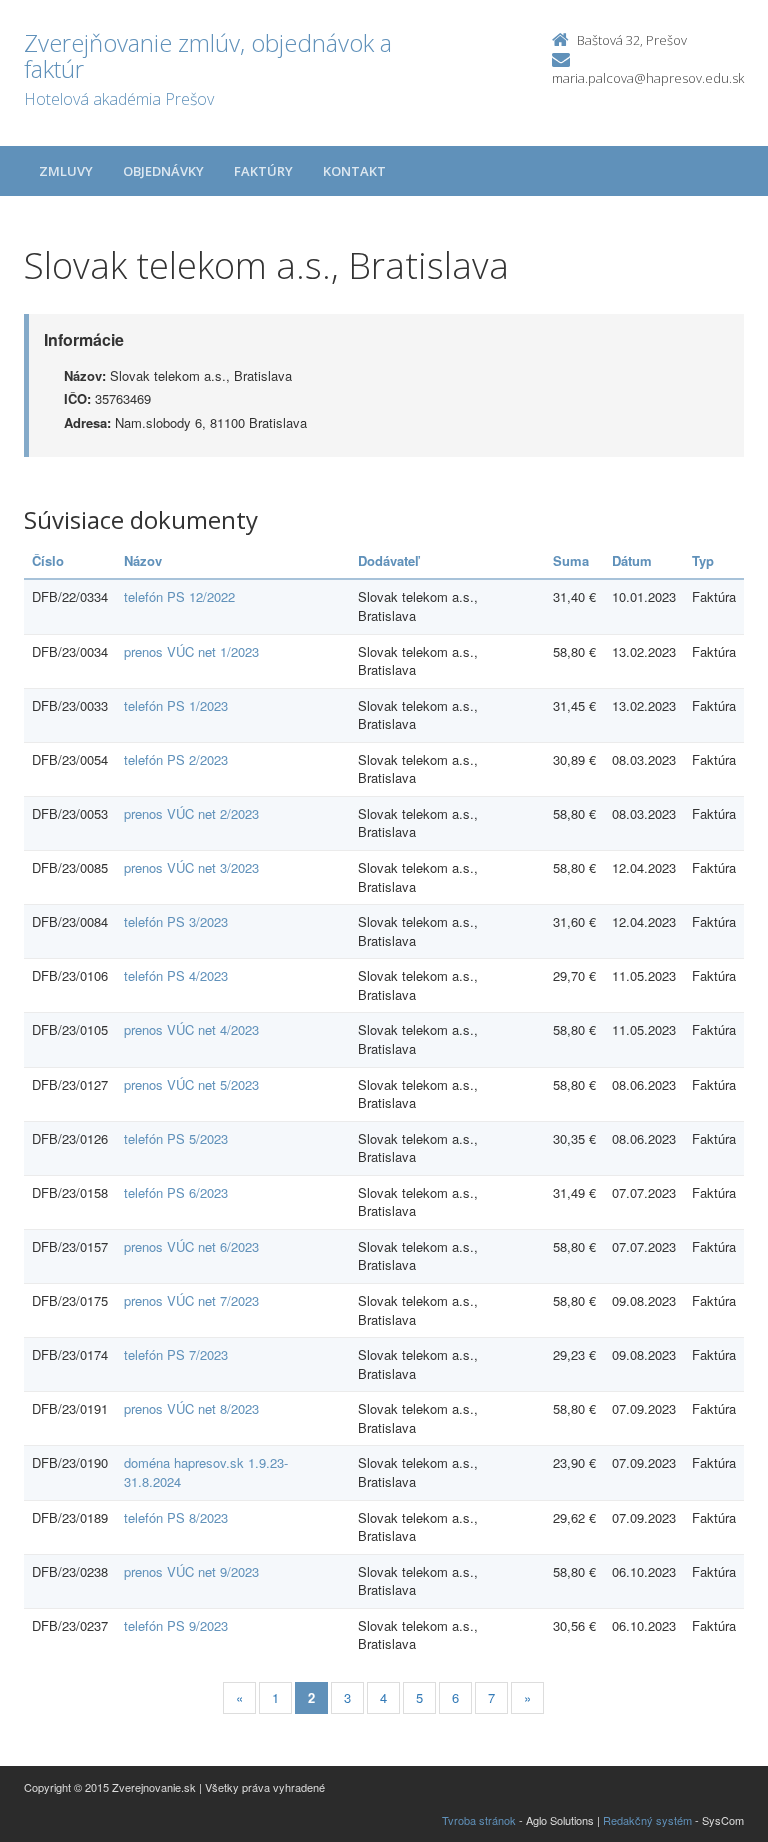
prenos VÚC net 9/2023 (191, 1571)
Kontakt (354, 171)
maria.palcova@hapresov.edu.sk (648, 78)
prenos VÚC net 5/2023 (191, 1084)
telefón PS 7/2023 (176, 1354)
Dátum (632, 560)
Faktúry (263, 171)
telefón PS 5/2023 (176, 1138)
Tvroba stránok (479, 1820)
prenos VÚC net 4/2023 (191, 1029)
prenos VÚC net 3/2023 (191, 867)
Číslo (48, 560)
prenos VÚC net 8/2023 (191, 1408)
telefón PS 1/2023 (176, 705)
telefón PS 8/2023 (176, 1517)
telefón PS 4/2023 (176, 975)
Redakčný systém (647, 1820)
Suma (571, 560)
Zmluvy (66, 171)
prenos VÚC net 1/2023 (191, 651)
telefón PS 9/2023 (176, 1625)
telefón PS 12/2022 (179, 596)
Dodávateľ (388, 560)
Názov (143, 560)
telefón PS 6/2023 (176, 1192)
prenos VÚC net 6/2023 (191, 1246)
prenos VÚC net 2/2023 (191, 813)
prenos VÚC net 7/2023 (191, 1300)
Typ (703, 560)
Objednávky (163, 171)
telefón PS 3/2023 (176, 921)
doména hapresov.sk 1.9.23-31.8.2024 (206, 1472)
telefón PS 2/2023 (176, 759)
